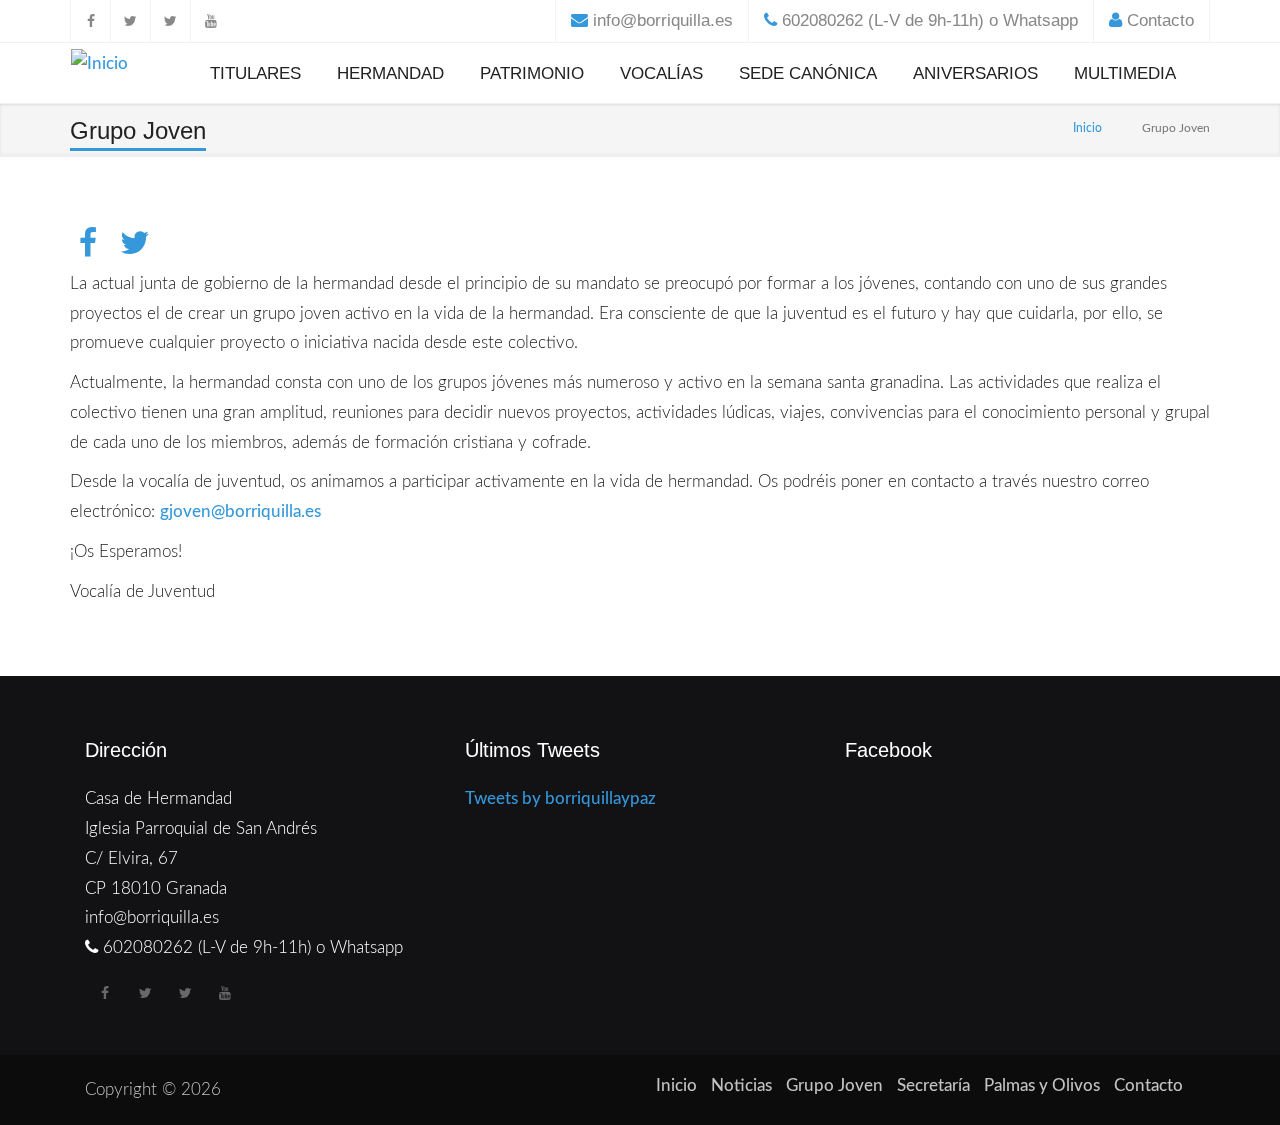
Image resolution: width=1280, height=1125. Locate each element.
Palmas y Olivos (1042, 1085)
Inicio (1087, 128)
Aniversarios (975, 73)
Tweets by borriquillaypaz (560, 798)
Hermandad (390, 73)
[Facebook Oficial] (90, 21)
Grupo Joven (834, 1085)
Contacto (1160, 20)
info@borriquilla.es (663, 20)
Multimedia (1125, 73)
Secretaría (933, 1085)
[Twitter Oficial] (130, 21)
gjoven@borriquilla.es (240, 511)
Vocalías (661, 73)
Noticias (741, 1085)
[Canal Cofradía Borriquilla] (210, 21)
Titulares (255, 73)
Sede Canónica (808, 73)
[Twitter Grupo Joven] (170, 21)
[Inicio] (99, 67)
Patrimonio (532, 73)
